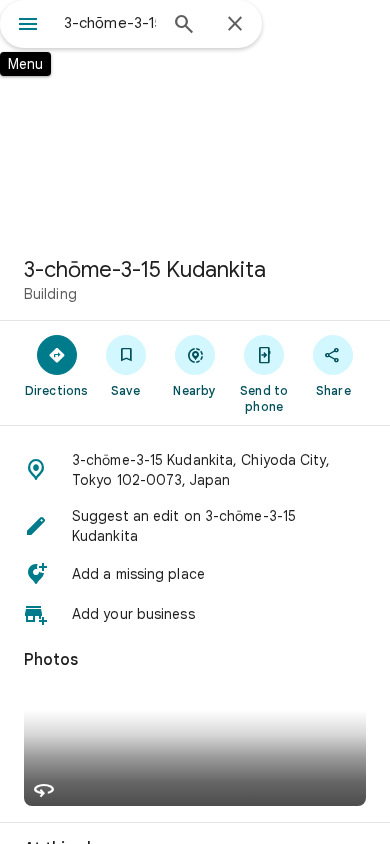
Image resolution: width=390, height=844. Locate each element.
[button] (195, 470)
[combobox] (110, 23)
